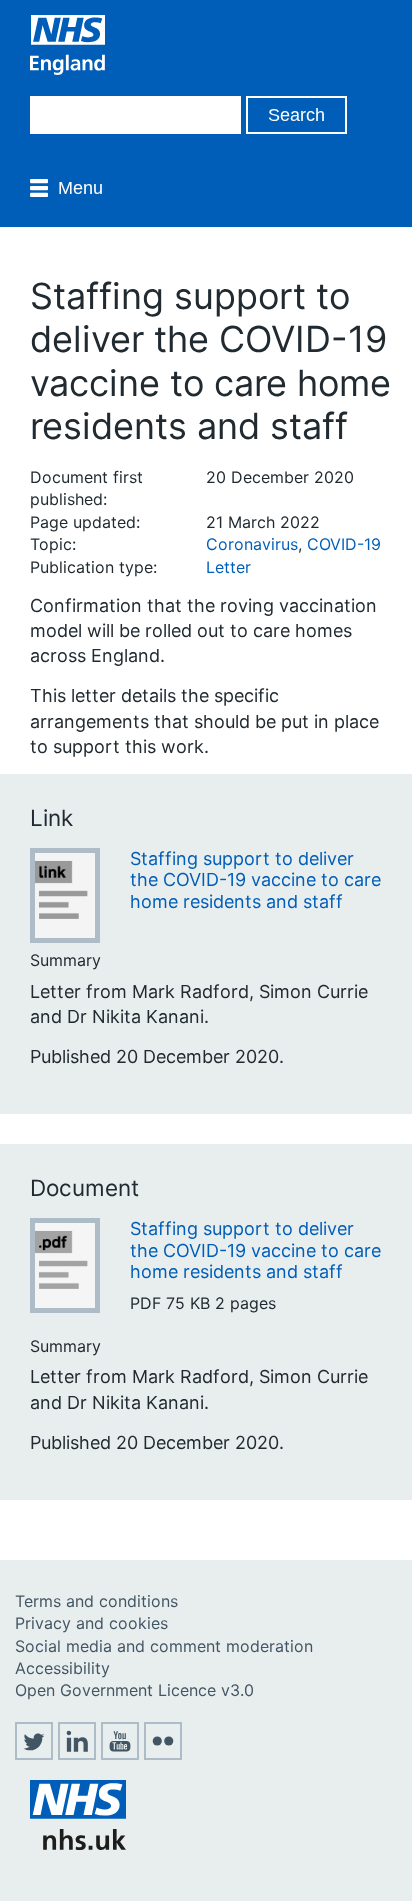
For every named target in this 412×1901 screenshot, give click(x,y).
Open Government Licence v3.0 (134, 1690)
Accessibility (62, 1668)
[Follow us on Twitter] (34, 1754)
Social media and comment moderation (164, 1646)
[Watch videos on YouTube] (120, 1754)
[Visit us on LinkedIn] (77, 1754)
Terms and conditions (96, 1601)
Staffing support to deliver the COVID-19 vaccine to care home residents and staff (255, 880)
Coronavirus (252, 544)
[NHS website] (78, 1844)
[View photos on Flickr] (163, 1754)
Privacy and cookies (91, 1623)
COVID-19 (344, 544)
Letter (228, 567)
